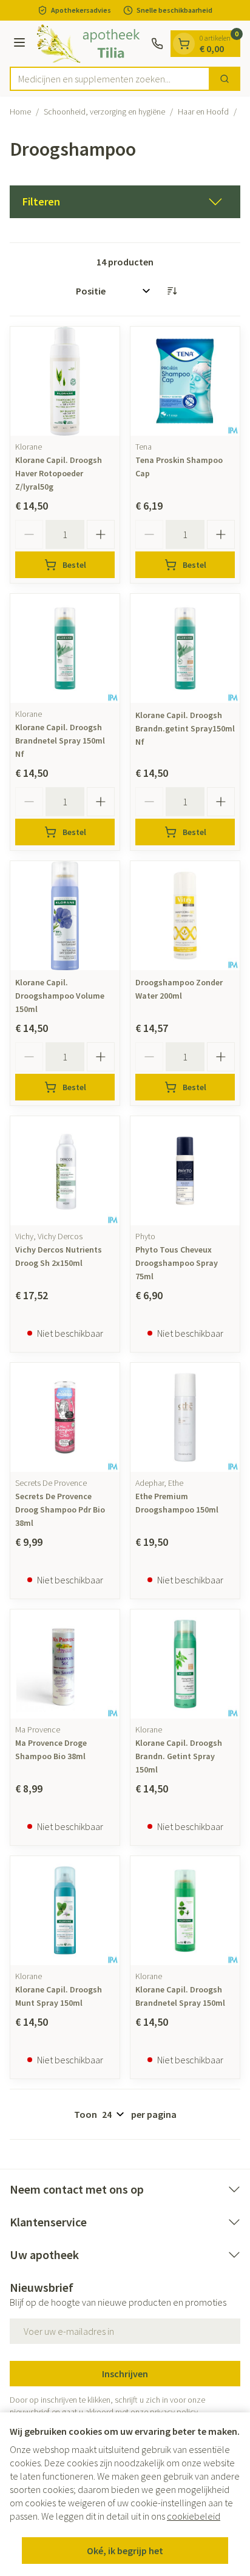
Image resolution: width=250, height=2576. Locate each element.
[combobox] (110, 79)
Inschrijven (125, 2374)
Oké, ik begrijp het (125, 2551)
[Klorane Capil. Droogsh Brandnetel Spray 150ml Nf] (65, 648)
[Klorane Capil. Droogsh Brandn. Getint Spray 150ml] (185, 1664)
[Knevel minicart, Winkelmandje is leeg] (184, 44)
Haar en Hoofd (203, 111)
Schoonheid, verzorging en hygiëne (104, 111)
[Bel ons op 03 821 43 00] (157, 44)
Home (20, 111)
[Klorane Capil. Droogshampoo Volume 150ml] (65, 916)
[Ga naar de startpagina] (90, 44)
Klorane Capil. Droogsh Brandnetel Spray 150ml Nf (60, 741)
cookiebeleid (194, 2516)
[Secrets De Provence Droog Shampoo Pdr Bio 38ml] (65, 1417)
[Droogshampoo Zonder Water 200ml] (185, 916)
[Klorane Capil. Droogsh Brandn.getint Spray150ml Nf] (185, 648)
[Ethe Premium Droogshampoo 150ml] (185, 1417)
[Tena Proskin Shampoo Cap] (185, 381)
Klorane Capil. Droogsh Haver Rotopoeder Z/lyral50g (59, 473)
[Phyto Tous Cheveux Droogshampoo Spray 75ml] (185, 1171)
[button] (125, 202)
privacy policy (174, 2412)
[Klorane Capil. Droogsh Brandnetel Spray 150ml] (185, 1911)
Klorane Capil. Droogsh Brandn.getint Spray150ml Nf (185, 728)
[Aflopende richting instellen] (172, 291)
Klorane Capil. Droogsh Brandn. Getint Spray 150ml (179, 1756)
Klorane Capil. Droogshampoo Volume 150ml (60, 996)
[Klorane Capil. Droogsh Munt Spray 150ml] (65, 1911)
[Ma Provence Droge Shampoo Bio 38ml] (65, 1664)
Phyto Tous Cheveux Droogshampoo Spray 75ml (177, 1263)
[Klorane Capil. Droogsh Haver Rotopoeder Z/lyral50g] (65, 381)
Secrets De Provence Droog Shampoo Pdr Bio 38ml (60, 1509)
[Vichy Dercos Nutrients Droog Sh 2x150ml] (65, 1171)
